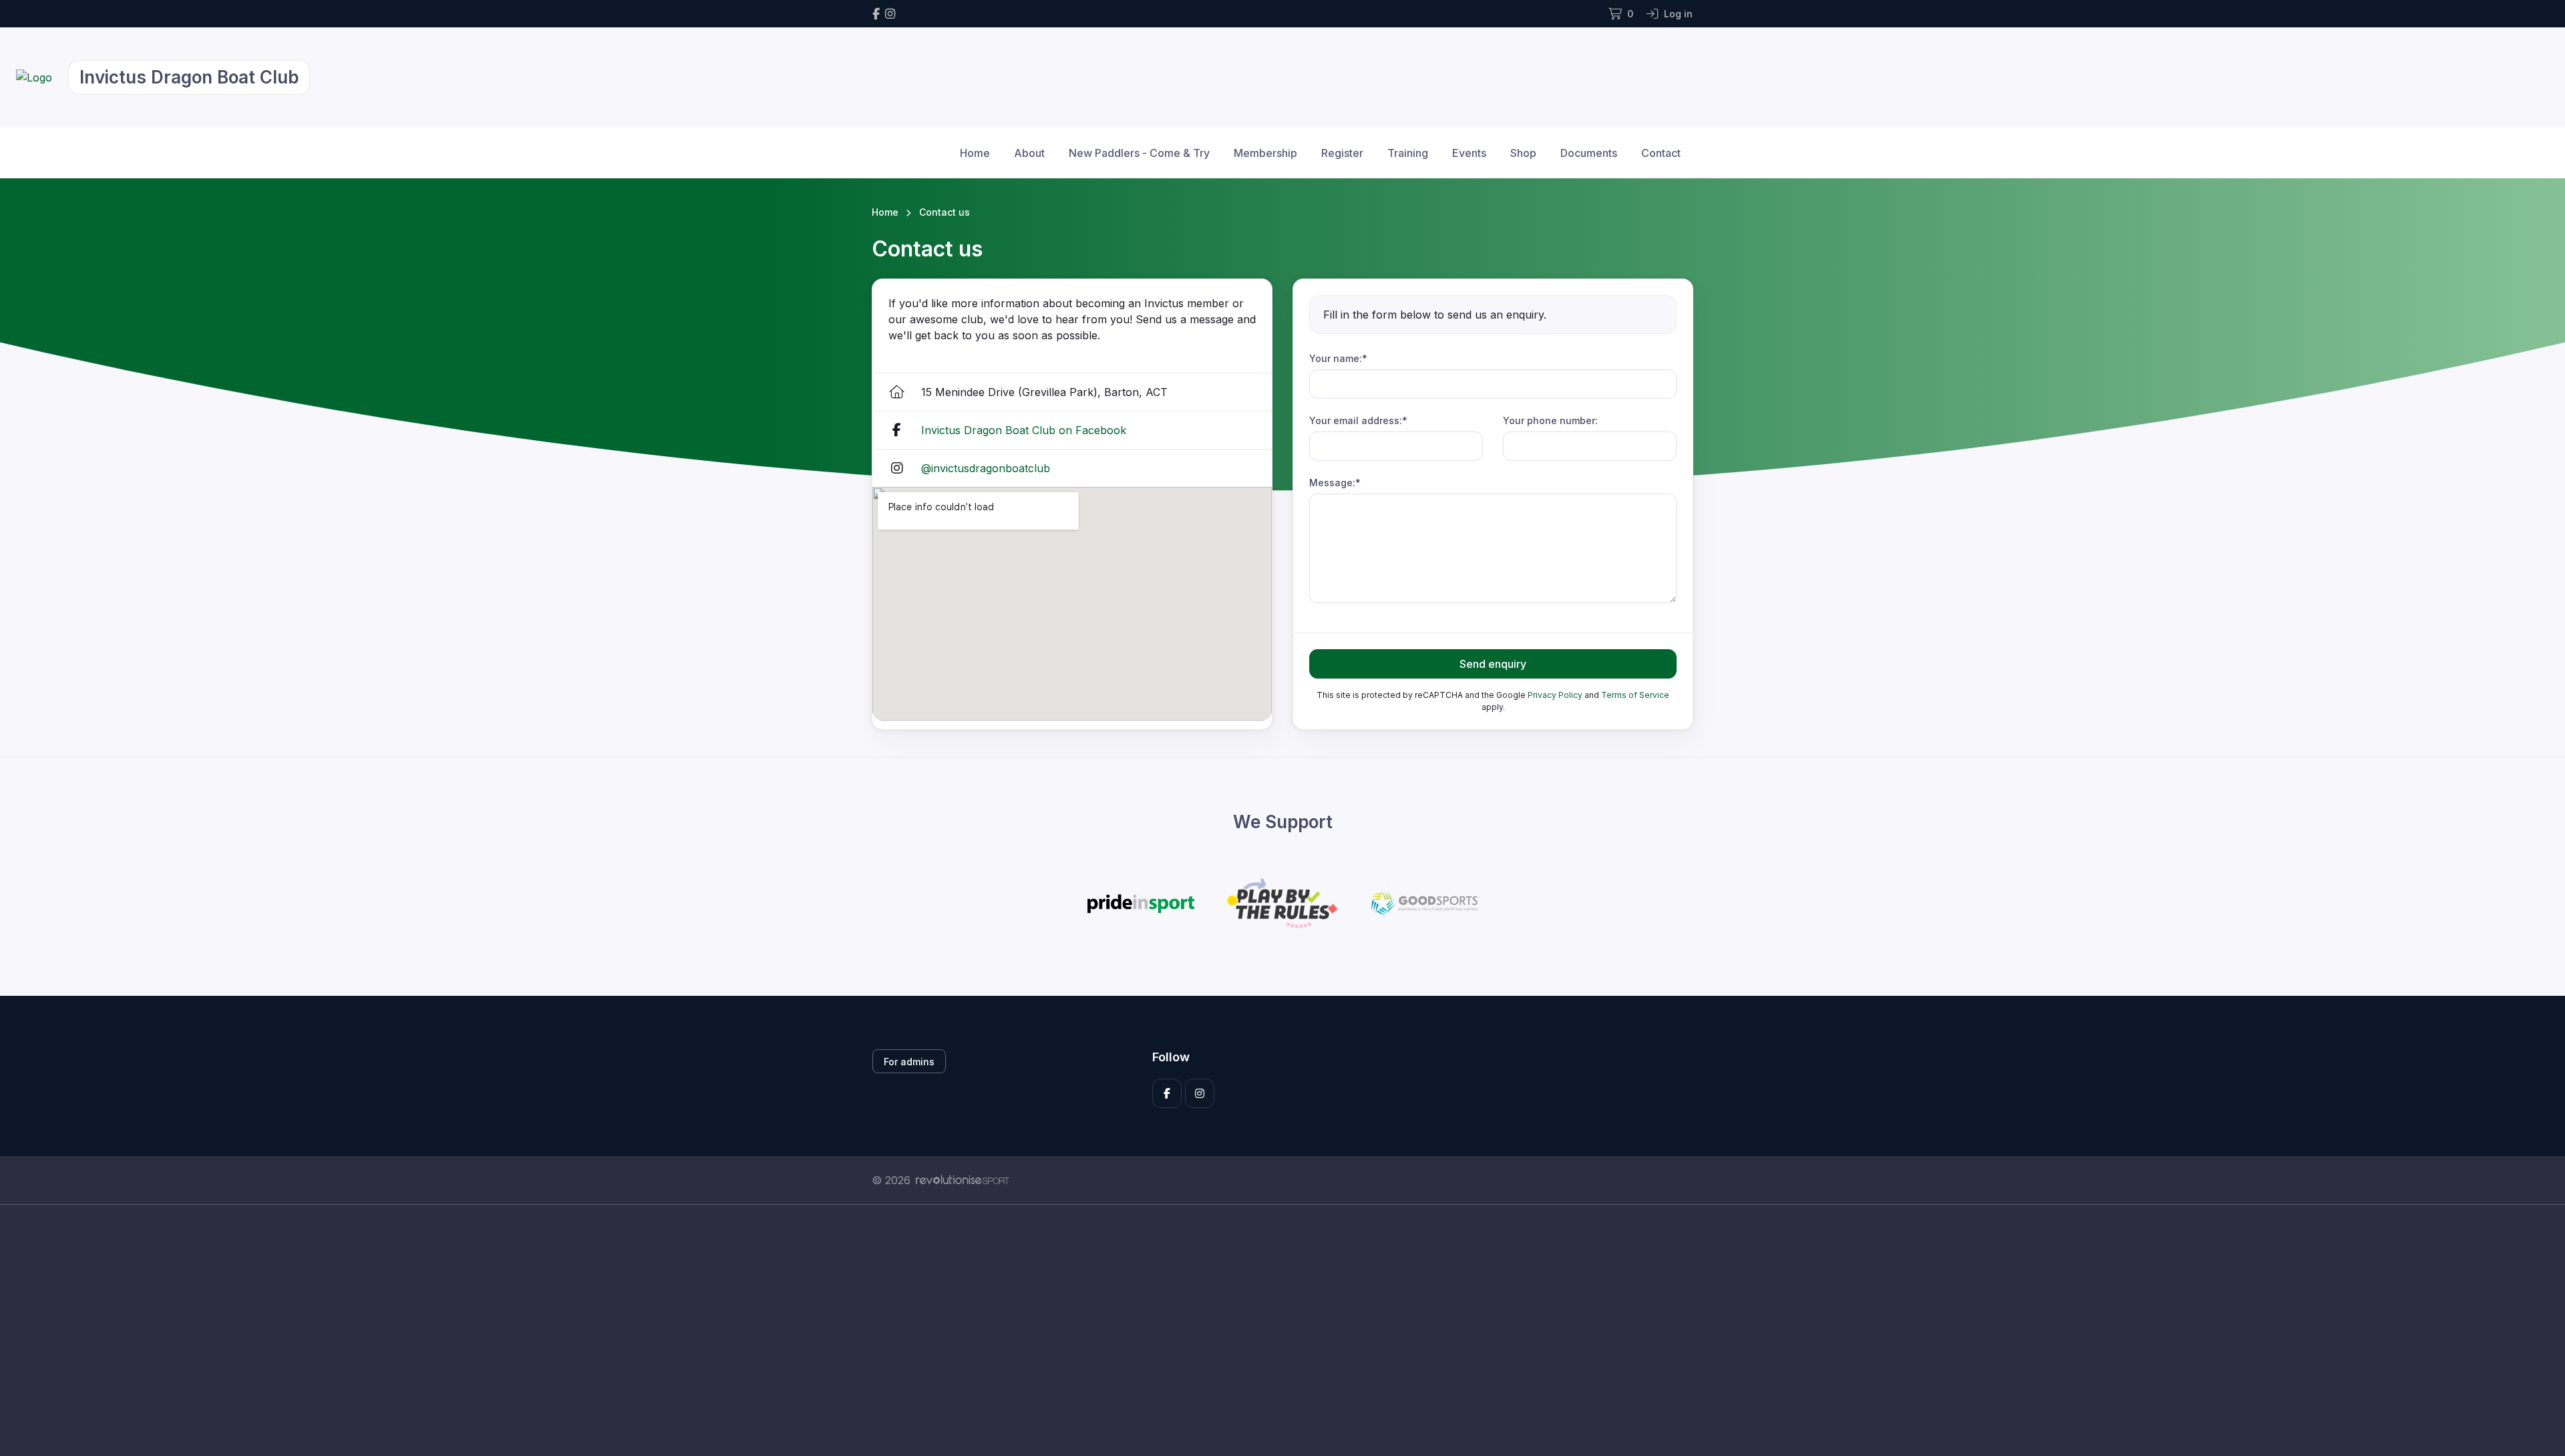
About (1029, 153)
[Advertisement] (1272, 1330)
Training (1408, 153)
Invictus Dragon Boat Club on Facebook (1024, 430)
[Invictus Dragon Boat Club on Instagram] (890, 14)
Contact (1661, 153)
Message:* (1335, 483)
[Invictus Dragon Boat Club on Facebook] (876, 14)
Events (1469, 153)
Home (975, 153)
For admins (909, 1062)
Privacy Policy (1555, 695)
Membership (1265, 153)
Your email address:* (1358, 420)
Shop (1523, 153)
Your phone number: (1550, 420)
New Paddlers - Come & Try (1139, 153)
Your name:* (1338, 358)
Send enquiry (1493, 664)
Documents (1589, 153)
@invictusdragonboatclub (986, 468)
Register (1342, 153)
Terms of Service (1635, 695)
